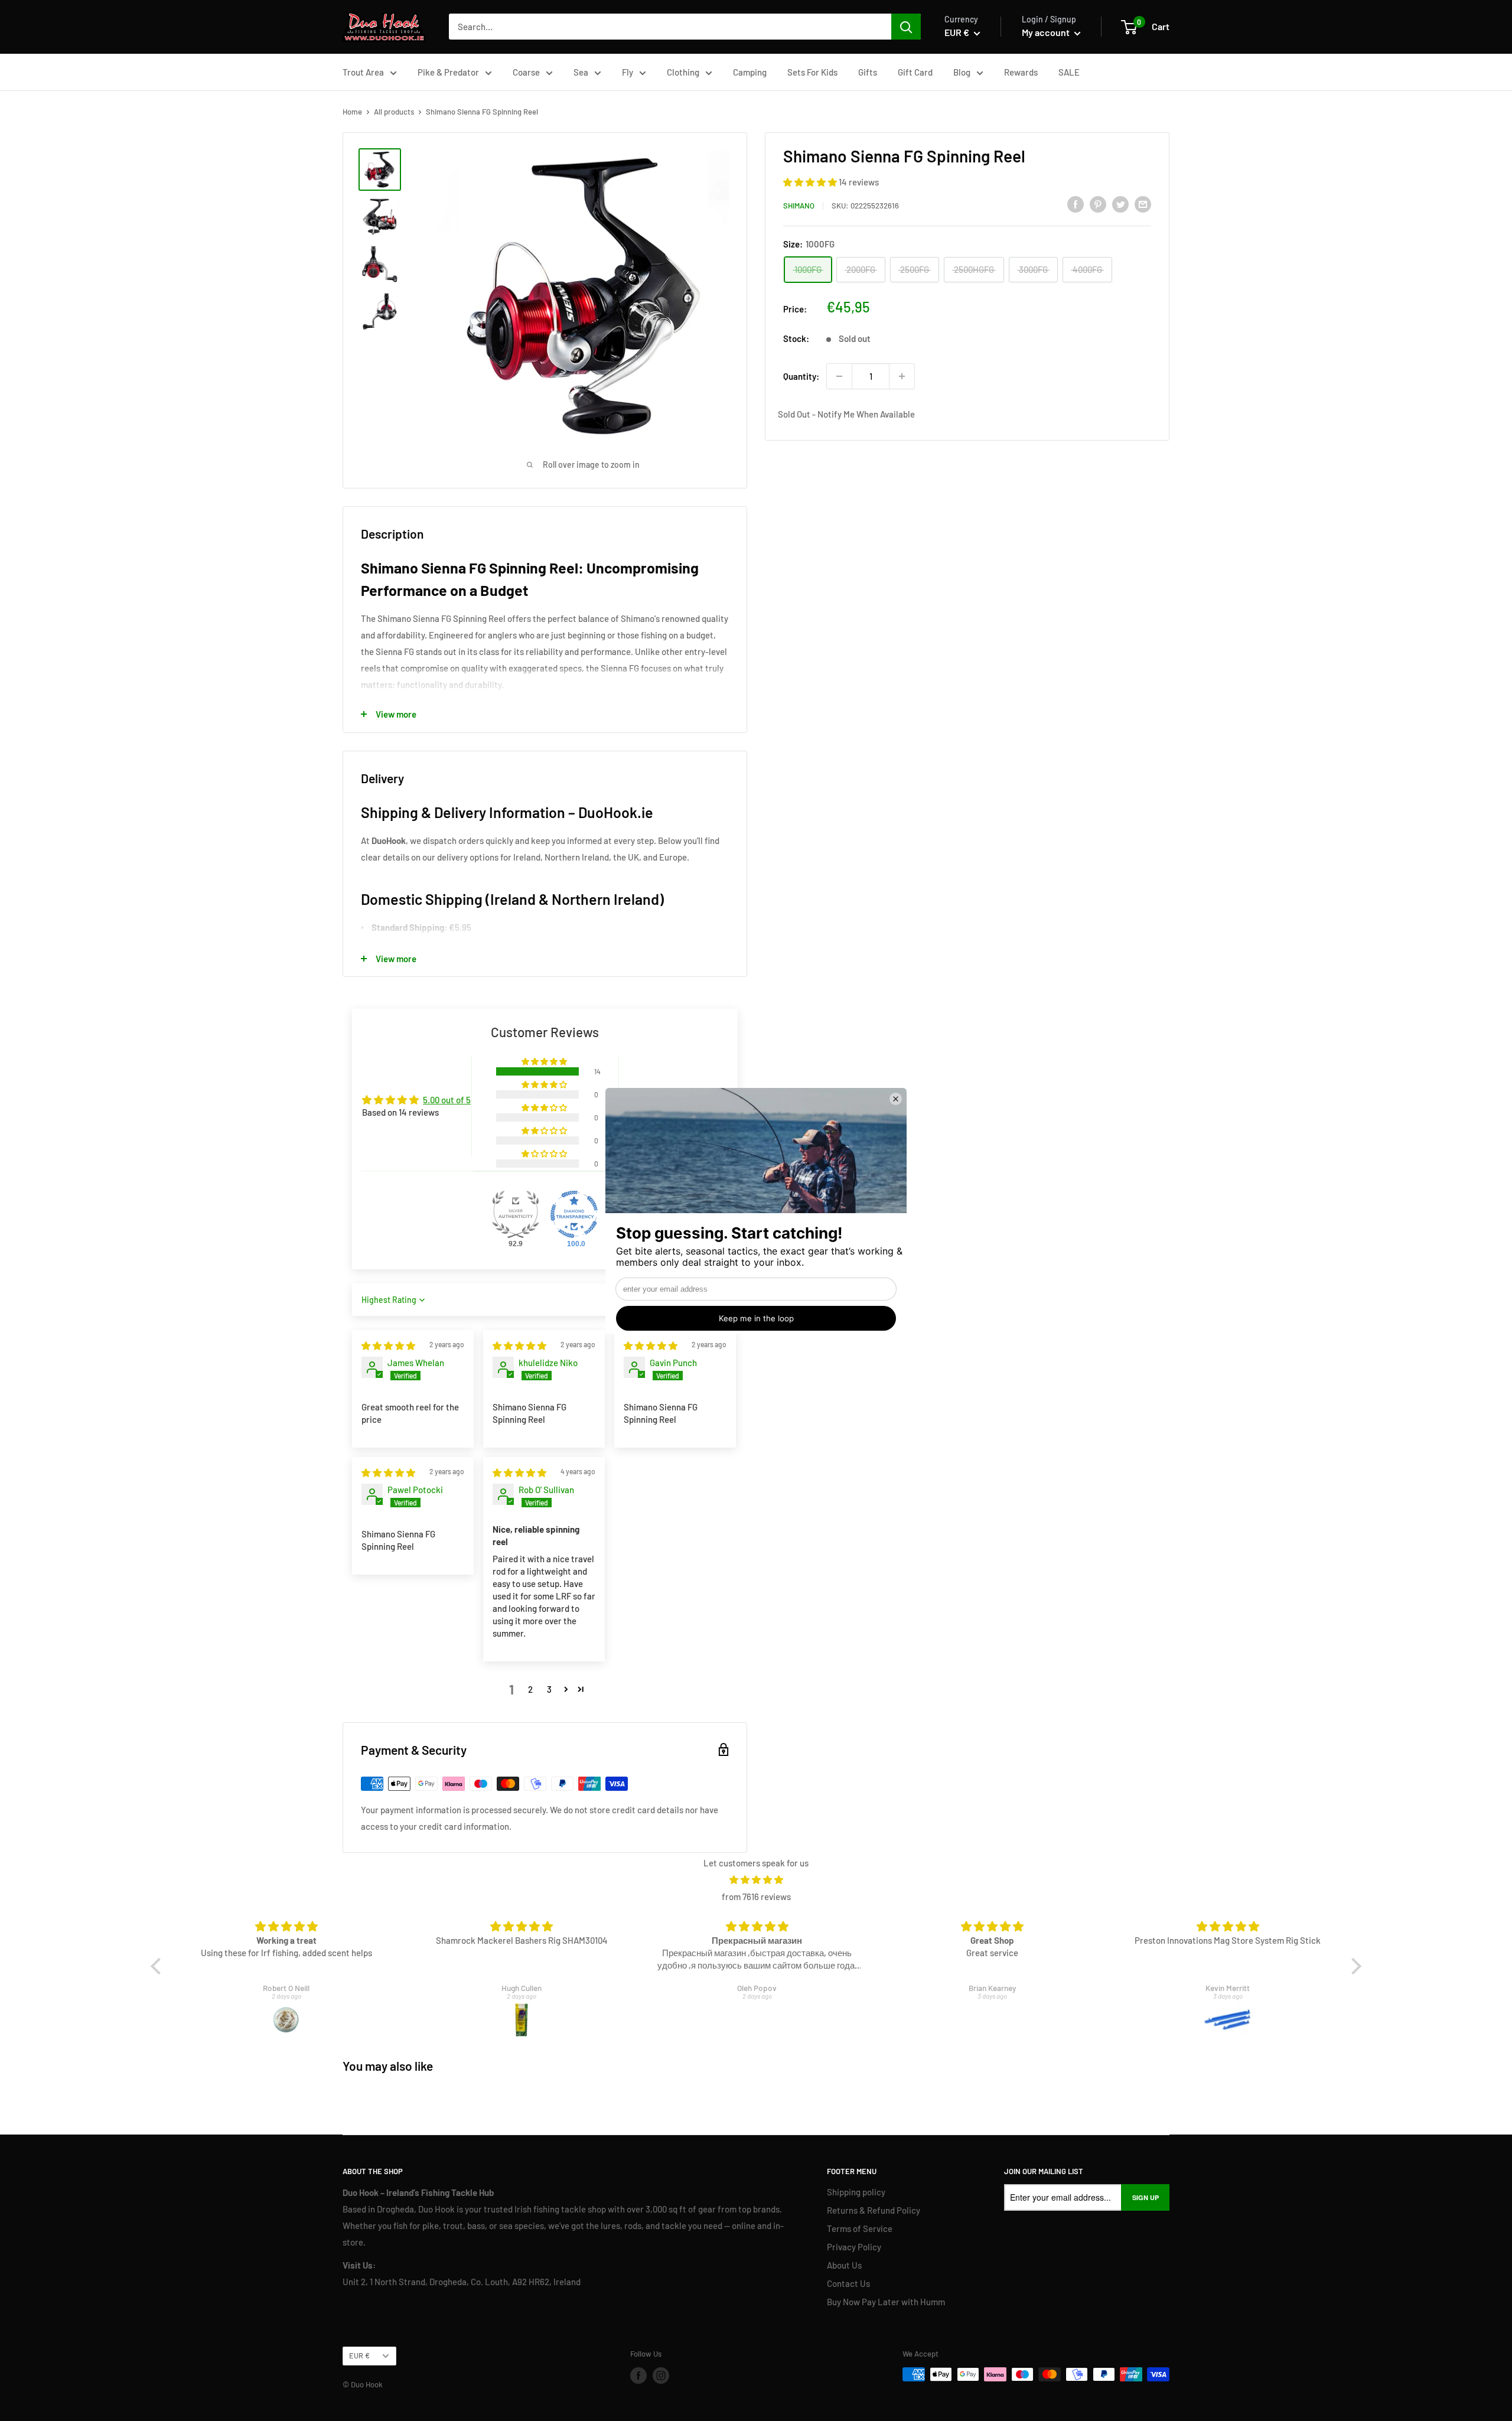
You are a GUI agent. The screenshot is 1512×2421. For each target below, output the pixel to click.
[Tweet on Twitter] (1120, 204)
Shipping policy (856, 2192)
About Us (844, 2265)
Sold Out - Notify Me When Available (846, 414)
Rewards (1021, 72)
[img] (388, 1345)
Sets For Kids (812, 72)
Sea (581, 72)
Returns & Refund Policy (874, 2210)
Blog (962, 72)
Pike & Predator (448, 72)
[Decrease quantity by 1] (839, 376)
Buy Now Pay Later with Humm (886, 2302)
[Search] (906, 27)
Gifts (868, 72)
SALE (1069, 72)
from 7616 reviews (756, 1897)
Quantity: (801, 376)
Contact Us (848, 2283)
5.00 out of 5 (447, 1100)
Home (352, 112)
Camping (750, 72)
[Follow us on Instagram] (661, 2376)
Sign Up (1146, 2197)
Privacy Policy (854, 2247)
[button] (811, 182)
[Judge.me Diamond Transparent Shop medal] (574, 1214)
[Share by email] (1143, 204)
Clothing (683, 72)
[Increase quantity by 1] (902, 376)
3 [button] (549, 1689)
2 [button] (530, 1689)
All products (394, 112)
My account (1047, 32)
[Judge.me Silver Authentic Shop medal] (516, 1214)
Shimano (799, 206)
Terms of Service (860, 2228)
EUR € (359, 2355)
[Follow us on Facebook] (638, 2376)
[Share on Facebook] (1076, 204)
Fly (628, 72)
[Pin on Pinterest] (1098, 204)
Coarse (526, 72)
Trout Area (363, 72)
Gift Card (915, 72)
